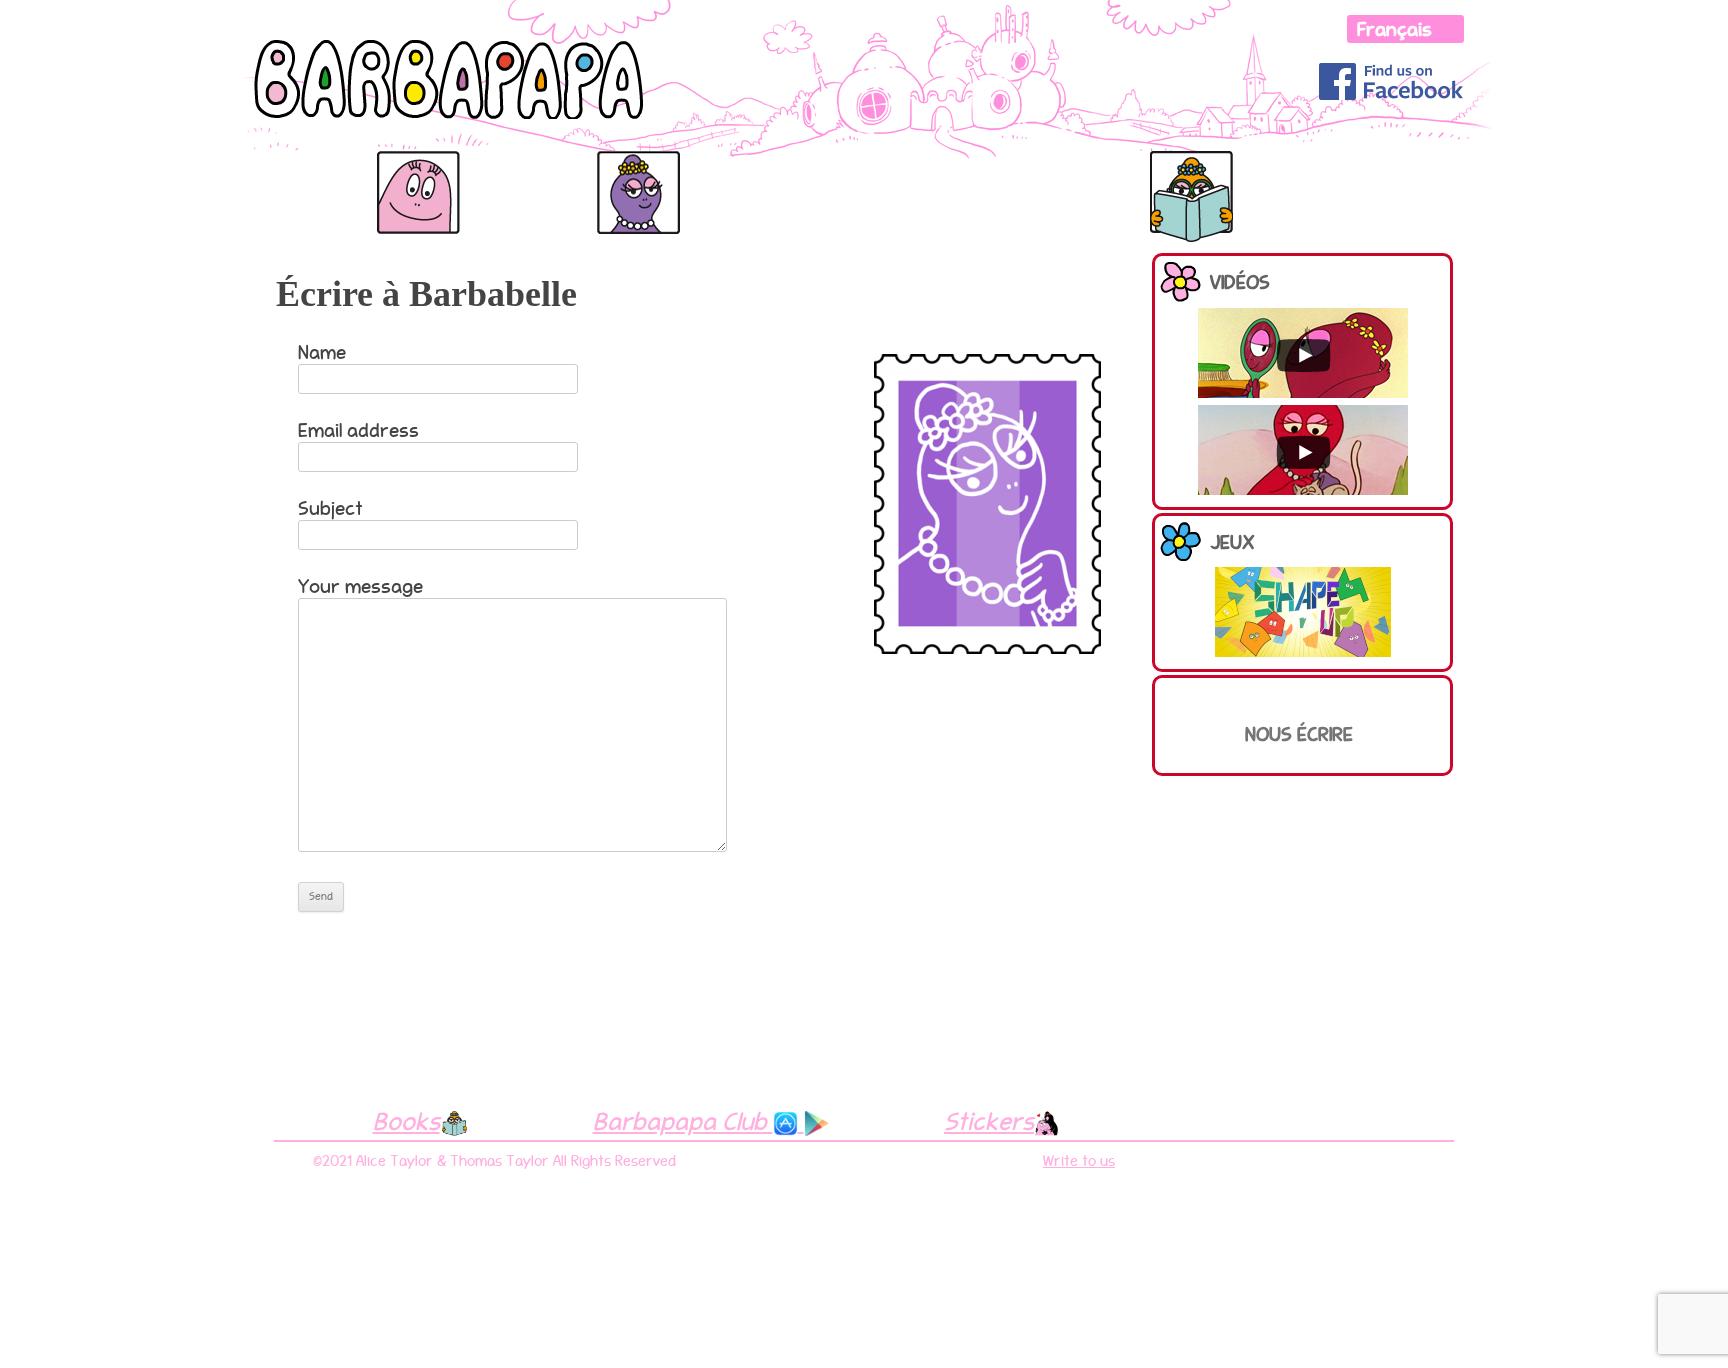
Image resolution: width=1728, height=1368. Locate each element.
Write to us (1079, 1161)
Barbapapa (301, 172)
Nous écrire (1299, 734)
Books (406, 1121)
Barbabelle (632, 172)
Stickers (989, 1121)
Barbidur (1061, 172)
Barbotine (1183, 172)
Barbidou (941, 172)
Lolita (1390, 160)
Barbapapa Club (683, 1121)
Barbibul (821, 172)
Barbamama (524, 172)
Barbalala (740, 172)
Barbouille (1297, 172)
